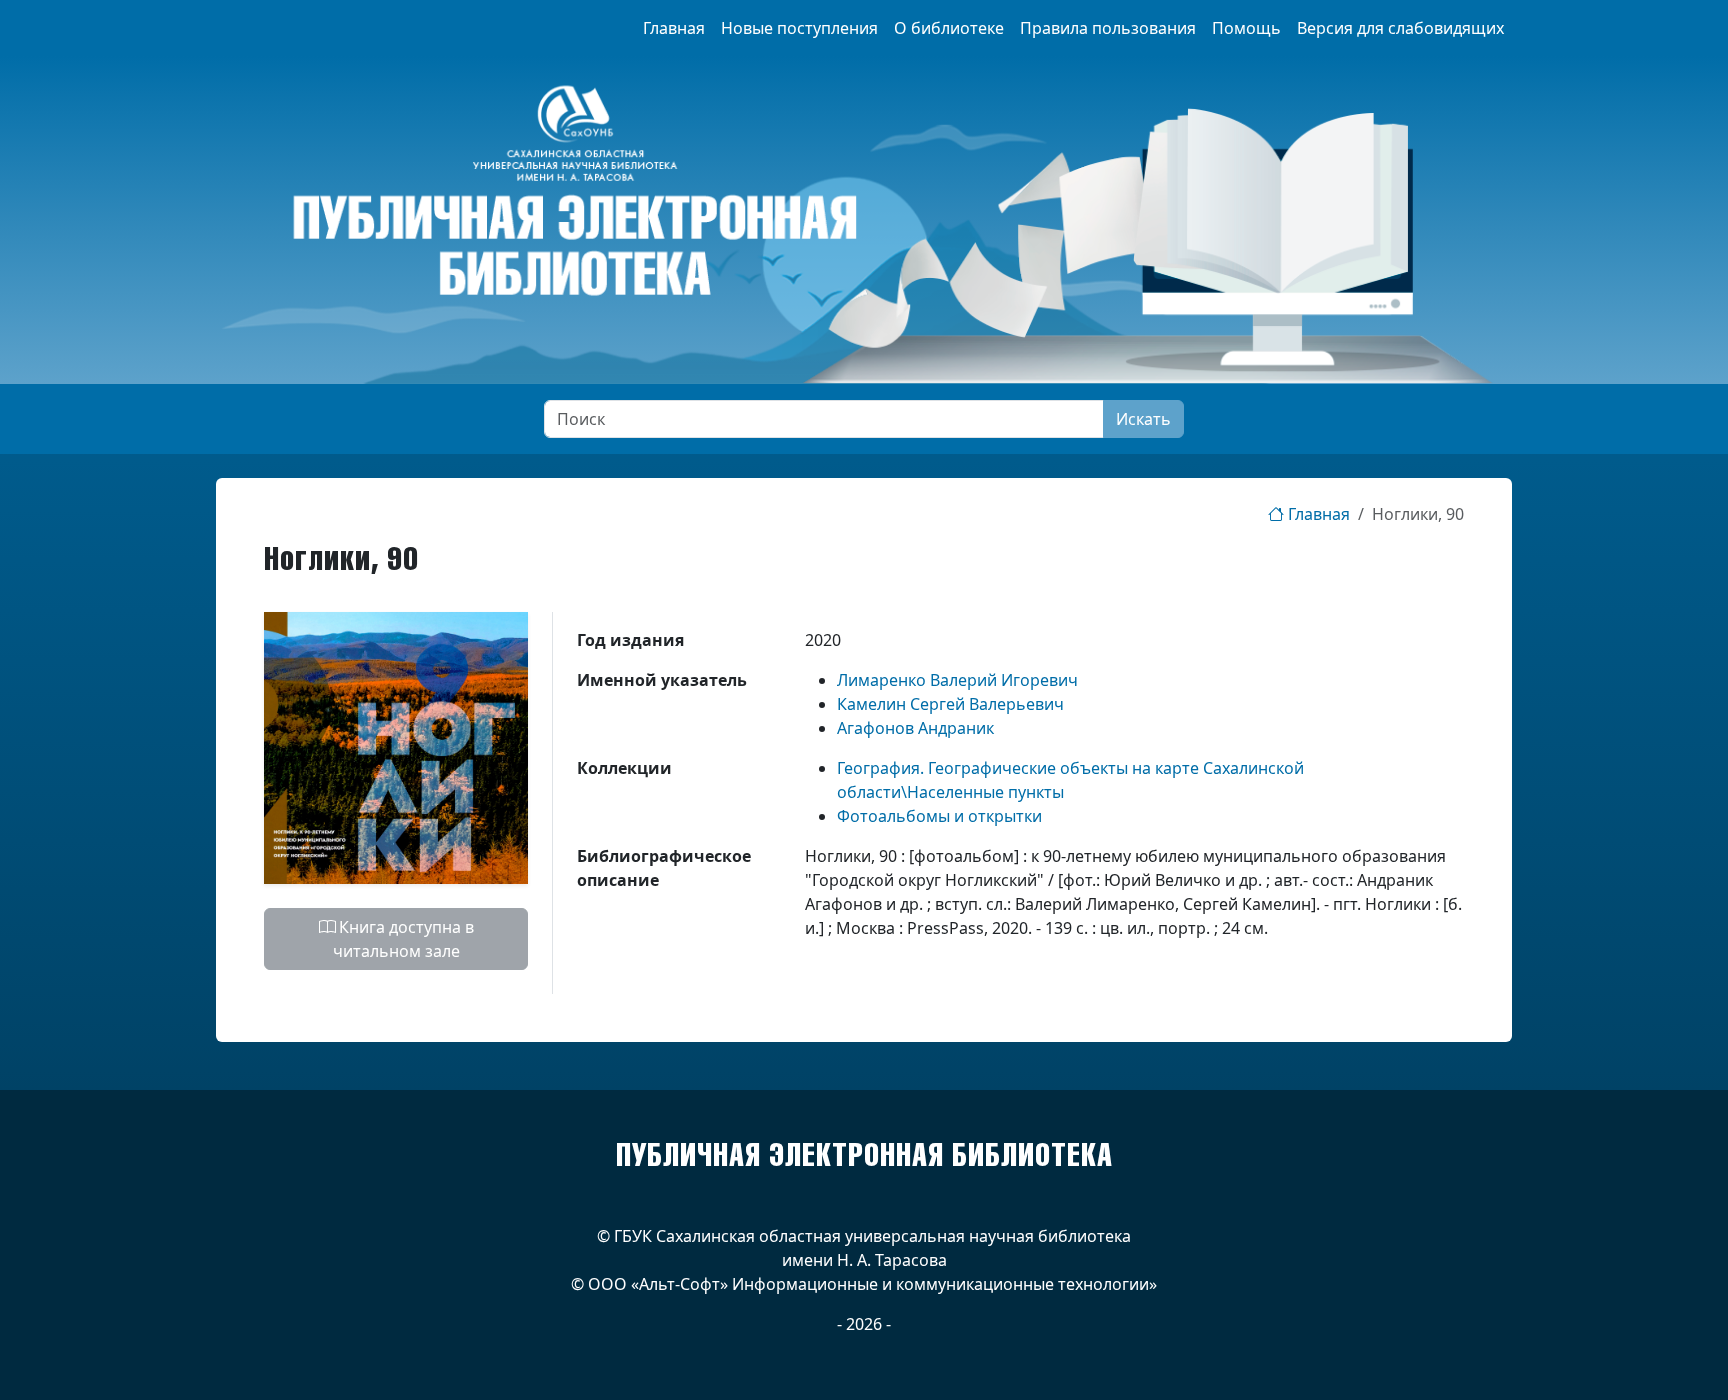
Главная (674, 28)
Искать (1143, 419)
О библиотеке (949, 28)
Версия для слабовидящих (1400, 28)
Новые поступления (799, 28)
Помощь (1246, 28)
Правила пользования (1108, 28)
